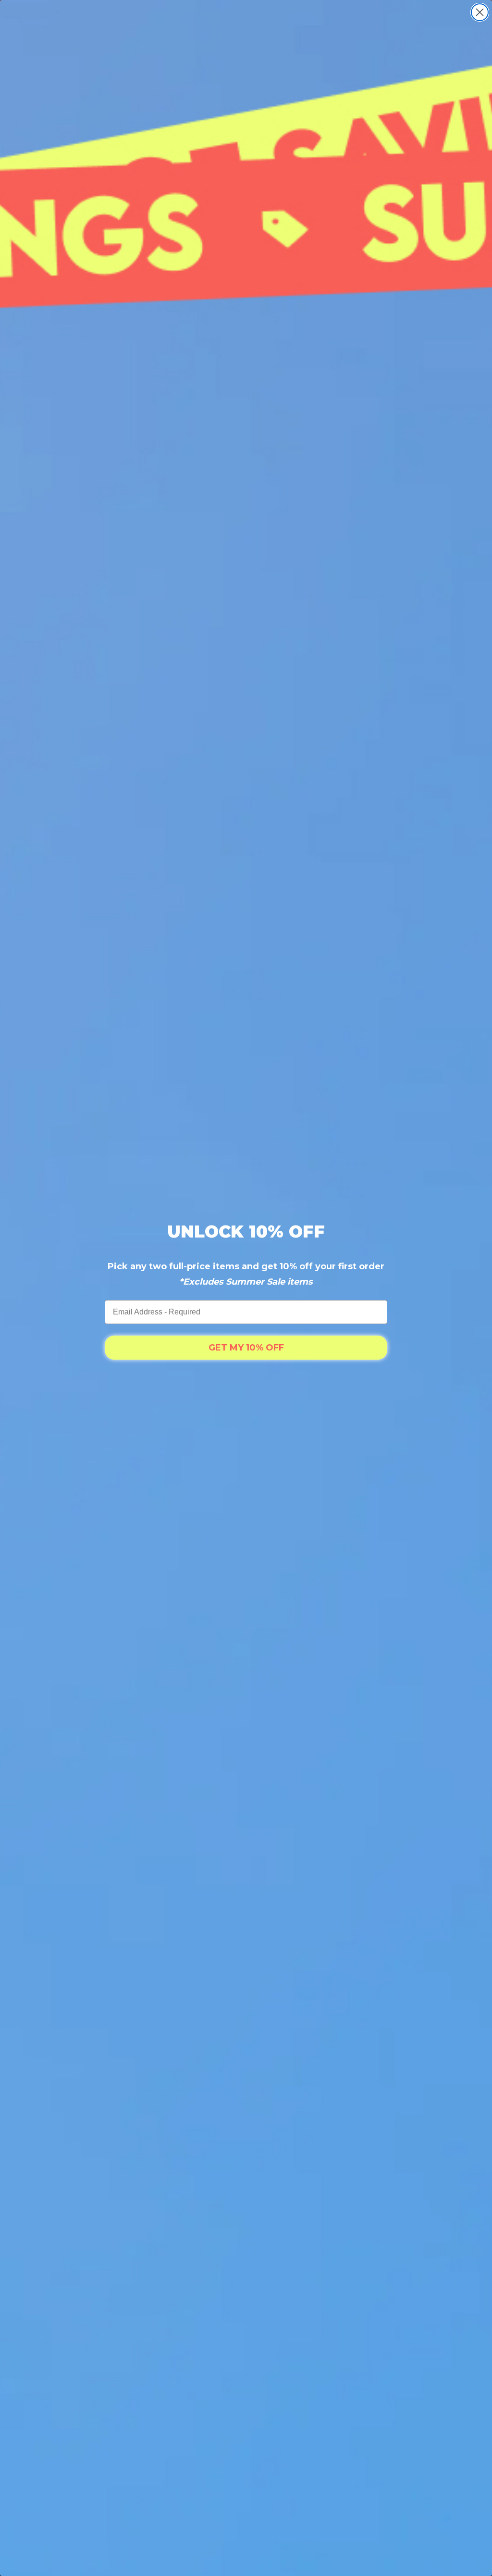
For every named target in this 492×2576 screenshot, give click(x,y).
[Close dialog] (480, 12)
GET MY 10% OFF (246, 1348)
